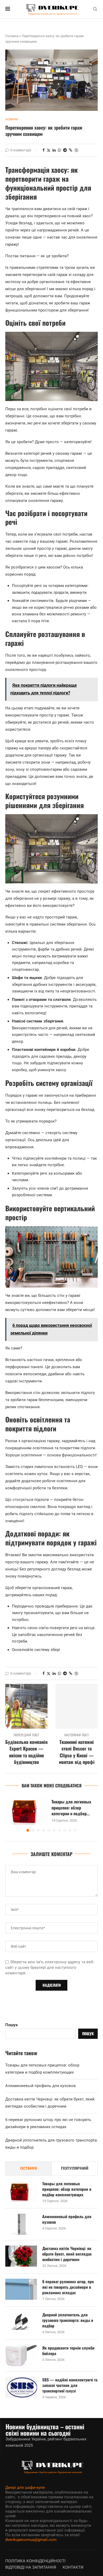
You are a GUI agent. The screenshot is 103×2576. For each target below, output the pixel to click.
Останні (29, 2168)
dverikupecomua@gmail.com (31, 2540)
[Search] (95, 9)
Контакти (73, 2567)
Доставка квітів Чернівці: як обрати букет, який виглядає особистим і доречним (67, 2254)
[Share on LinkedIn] (54, 150)
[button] (10, 1814)
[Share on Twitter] (49, 150)
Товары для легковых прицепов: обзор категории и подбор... (71, 1808)
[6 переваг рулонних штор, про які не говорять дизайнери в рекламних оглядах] (21, 2289)
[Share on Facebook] (44, 150)
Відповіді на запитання (31, 2567)
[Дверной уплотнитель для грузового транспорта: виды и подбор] (21, 2322)
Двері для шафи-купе (25, 2488)
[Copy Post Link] (71, 150)
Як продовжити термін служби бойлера (68, 2351)
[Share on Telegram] (65, 150)
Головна (12, 36)
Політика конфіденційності (35, 2561)
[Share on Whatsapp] (59, 150)
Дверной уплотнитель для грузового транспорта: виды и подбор (68, 2320)
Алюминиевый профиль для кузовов (41, 2086)
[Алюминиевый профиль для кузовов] (21, 2224)
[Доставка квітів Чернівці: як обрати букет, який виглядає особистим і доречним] (21, 2256)
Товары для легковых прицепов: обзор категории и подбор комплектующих (67, 2189)
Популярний (75, 2168)
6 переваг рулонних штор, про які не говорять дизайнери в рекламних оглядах (68, 2287)
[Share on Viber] (76, 150)
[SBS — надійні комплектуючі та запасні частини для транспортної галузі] (21, 2387)
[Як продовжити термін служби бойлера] (21, 2356)
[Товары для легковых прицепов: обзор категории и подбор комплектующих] (26, 1811)
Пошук (11, 2025)
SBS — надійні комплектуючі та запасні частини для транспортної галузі (70, 2385)
